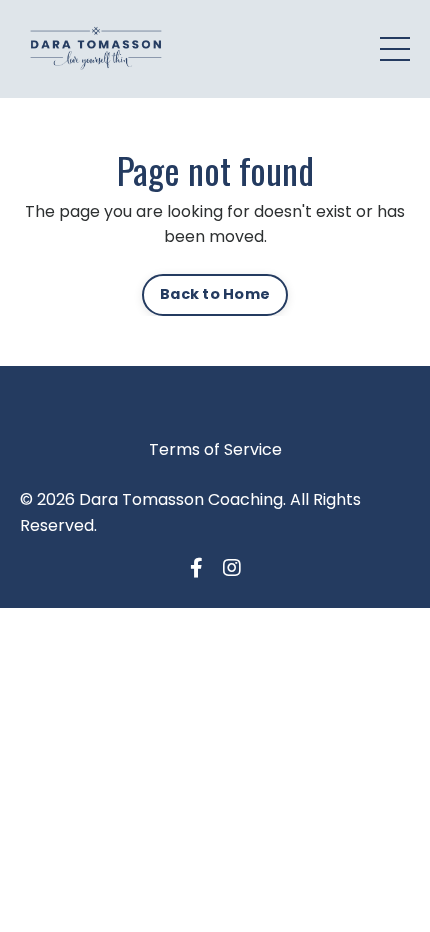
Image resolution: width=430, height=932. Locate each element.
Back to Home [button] (215, 294)
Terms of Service (215, 449)
